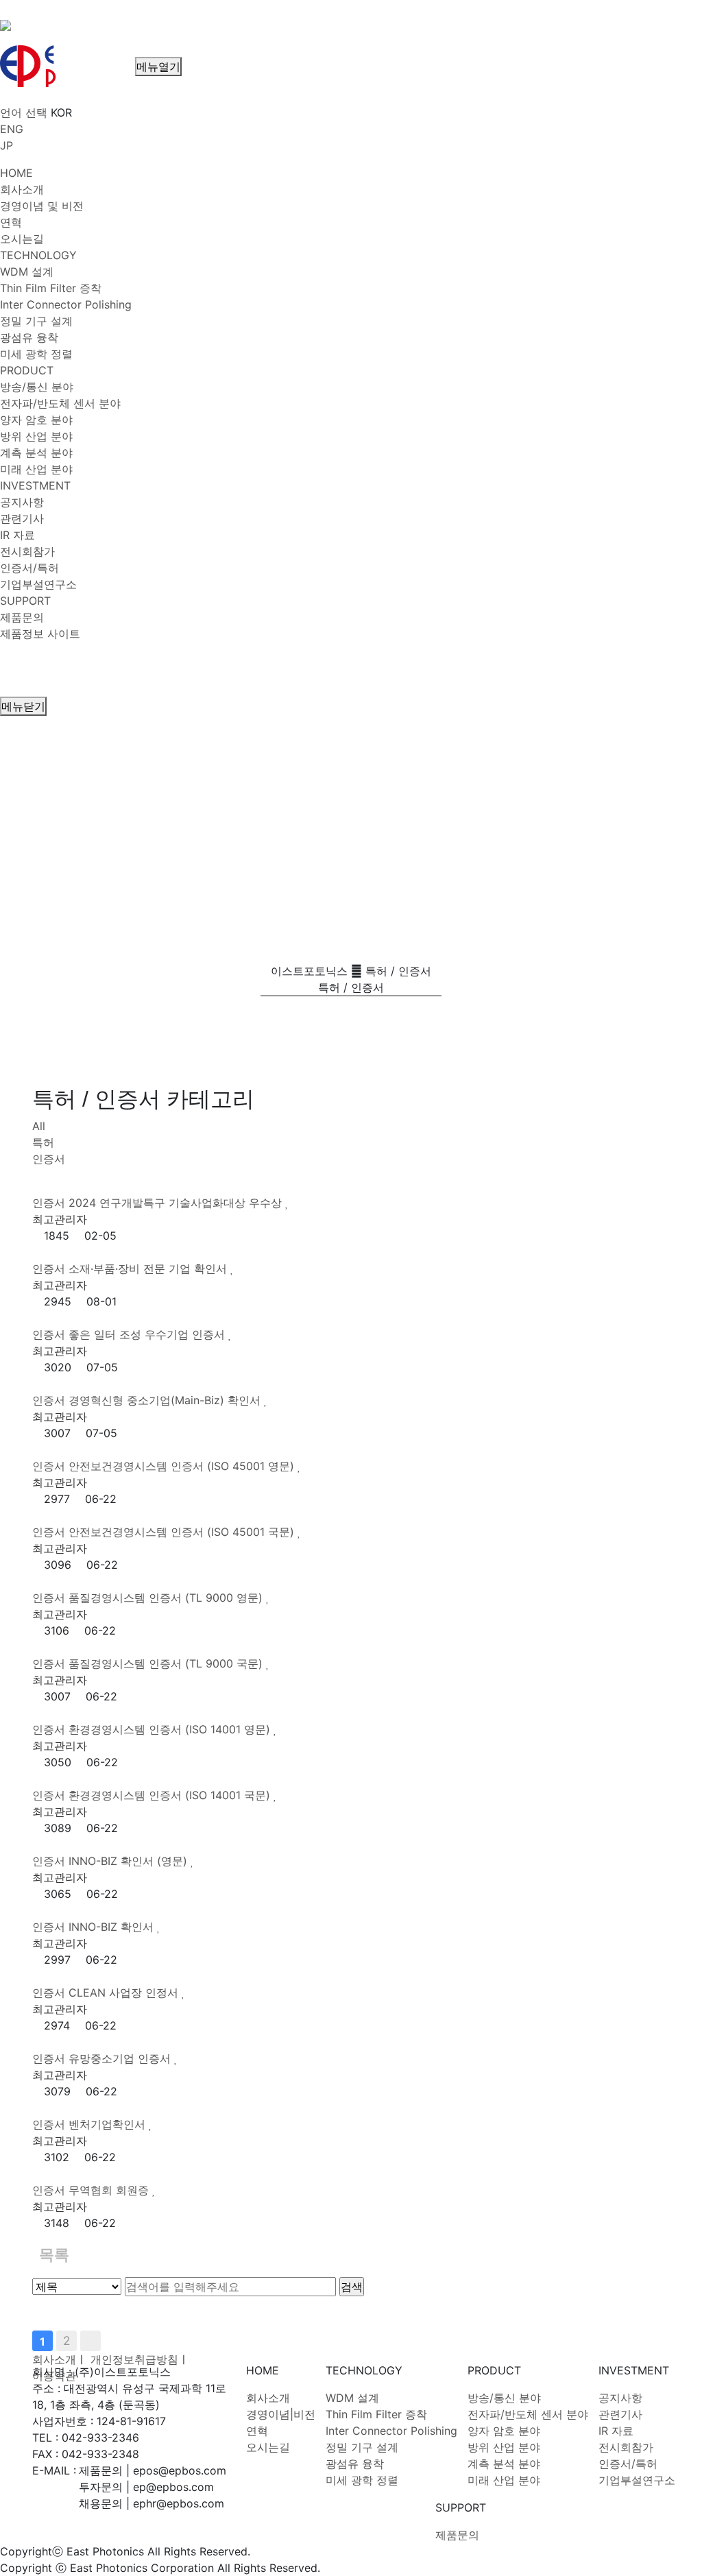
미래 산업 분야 (504, 2480)
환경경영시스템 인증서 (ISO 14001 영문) (171, 1729)
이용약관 (54, 2376)
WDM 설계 (352, 2398)
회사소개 (54, 2359)
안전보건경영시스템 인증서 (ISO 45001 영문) (183, 1466)
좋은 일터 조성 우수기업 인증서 (148, 1334)
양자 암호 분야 (504, 2431)
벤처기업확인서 (109, 2124)
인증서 (49, 1159)
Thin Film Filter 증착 (376, 2414)
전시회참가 (626, 2447)
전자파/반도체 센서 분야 (528, 2414)
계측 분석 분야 (504, 2464)
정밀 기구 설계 (362, 2447)
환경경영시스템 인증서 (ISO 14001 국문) (171, 1795)
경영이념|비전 (281, 2414)
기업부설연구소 (637, 2480)
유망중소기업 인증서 (121, 2058)
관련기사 (620, 2414)
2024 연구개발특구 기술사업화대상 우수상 (177, 1203)
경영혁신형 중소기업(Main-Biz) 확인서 (166, 1400)
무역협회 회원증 (110, 2190)
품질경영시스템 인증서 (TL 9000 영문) (167, 1598)
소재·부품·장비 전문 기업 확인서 (149, 1268)
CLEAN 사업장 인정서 (125, 1993)
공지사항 (620, 2398)
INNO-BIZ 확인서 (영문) (130, 1861)
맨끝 (90, 2341)
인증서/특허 (628, 2464)
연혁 (257, 2431)
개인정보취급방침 (134, 2359)
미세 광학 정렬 (362, 2480)
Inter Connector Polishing (391, 2431)
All (39, 1126)
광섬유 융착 (355, 2464)
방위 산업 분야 (504, 2447)
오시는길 (268, 2447)
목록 (54, 2254)
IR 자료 (616, 2431)
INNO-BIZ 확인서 (113, 1927)
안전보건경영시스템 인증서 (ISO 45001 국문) (183, 1532)
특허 (43, 1142)
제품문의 (457, 2535)
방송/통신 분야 (504, 2398)
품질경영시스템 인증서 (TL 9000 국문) (167, 1663)
